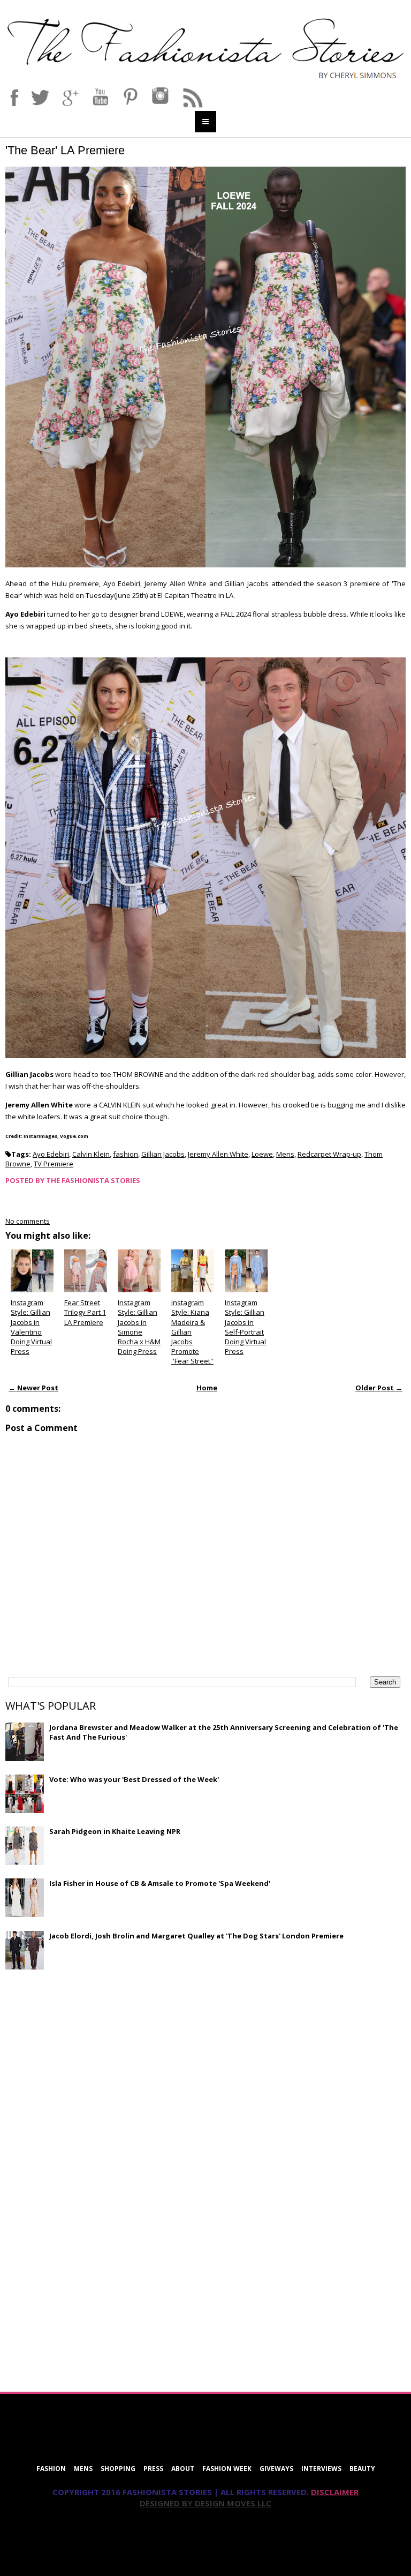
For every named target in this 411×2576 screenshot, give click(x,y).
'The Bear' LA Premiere (65, 150)
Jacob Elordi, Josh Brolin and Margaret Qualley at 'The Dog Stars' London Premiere (196, 1936)
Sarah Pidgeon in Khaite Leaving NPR (115, 1831)
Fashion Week (227, 2469)
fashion (125, 1154)
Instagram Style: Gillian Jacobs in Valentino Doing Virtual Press (31, 1327)
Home (207, 1388)
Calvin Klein (91, 1154)
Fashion (51, 2469)
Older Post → (379, 1388)
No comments (28, 1221)
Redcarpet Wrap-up (329, 1154)
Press (153, 2469)
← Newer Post (33, 1388)
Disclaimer (335, 2492)
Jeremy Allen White (218, 1154)
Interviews (321, 2469)
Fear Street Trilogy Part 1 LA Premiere (85, 1312)
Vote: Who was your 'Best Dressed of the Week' (134, 1779)
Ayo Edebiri (51, 1154)
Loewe (262, 1154)
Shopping (118, 2469)
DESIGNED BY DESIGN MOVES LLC (205, 2503)
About (183, 2469)
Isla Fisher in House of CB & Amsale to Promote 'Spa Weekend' (160, 1883)
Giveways (276, 2469)
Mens (285, 1154)
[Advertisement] (86, 2055)
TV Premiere (54, 1164)
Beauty (362, 2469)
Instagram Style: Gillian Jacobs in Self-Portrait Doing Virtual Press (245, 1327)
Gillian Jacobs (163, 1154)
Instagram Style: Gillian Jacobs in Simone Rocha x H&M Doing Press (139, 1327)
